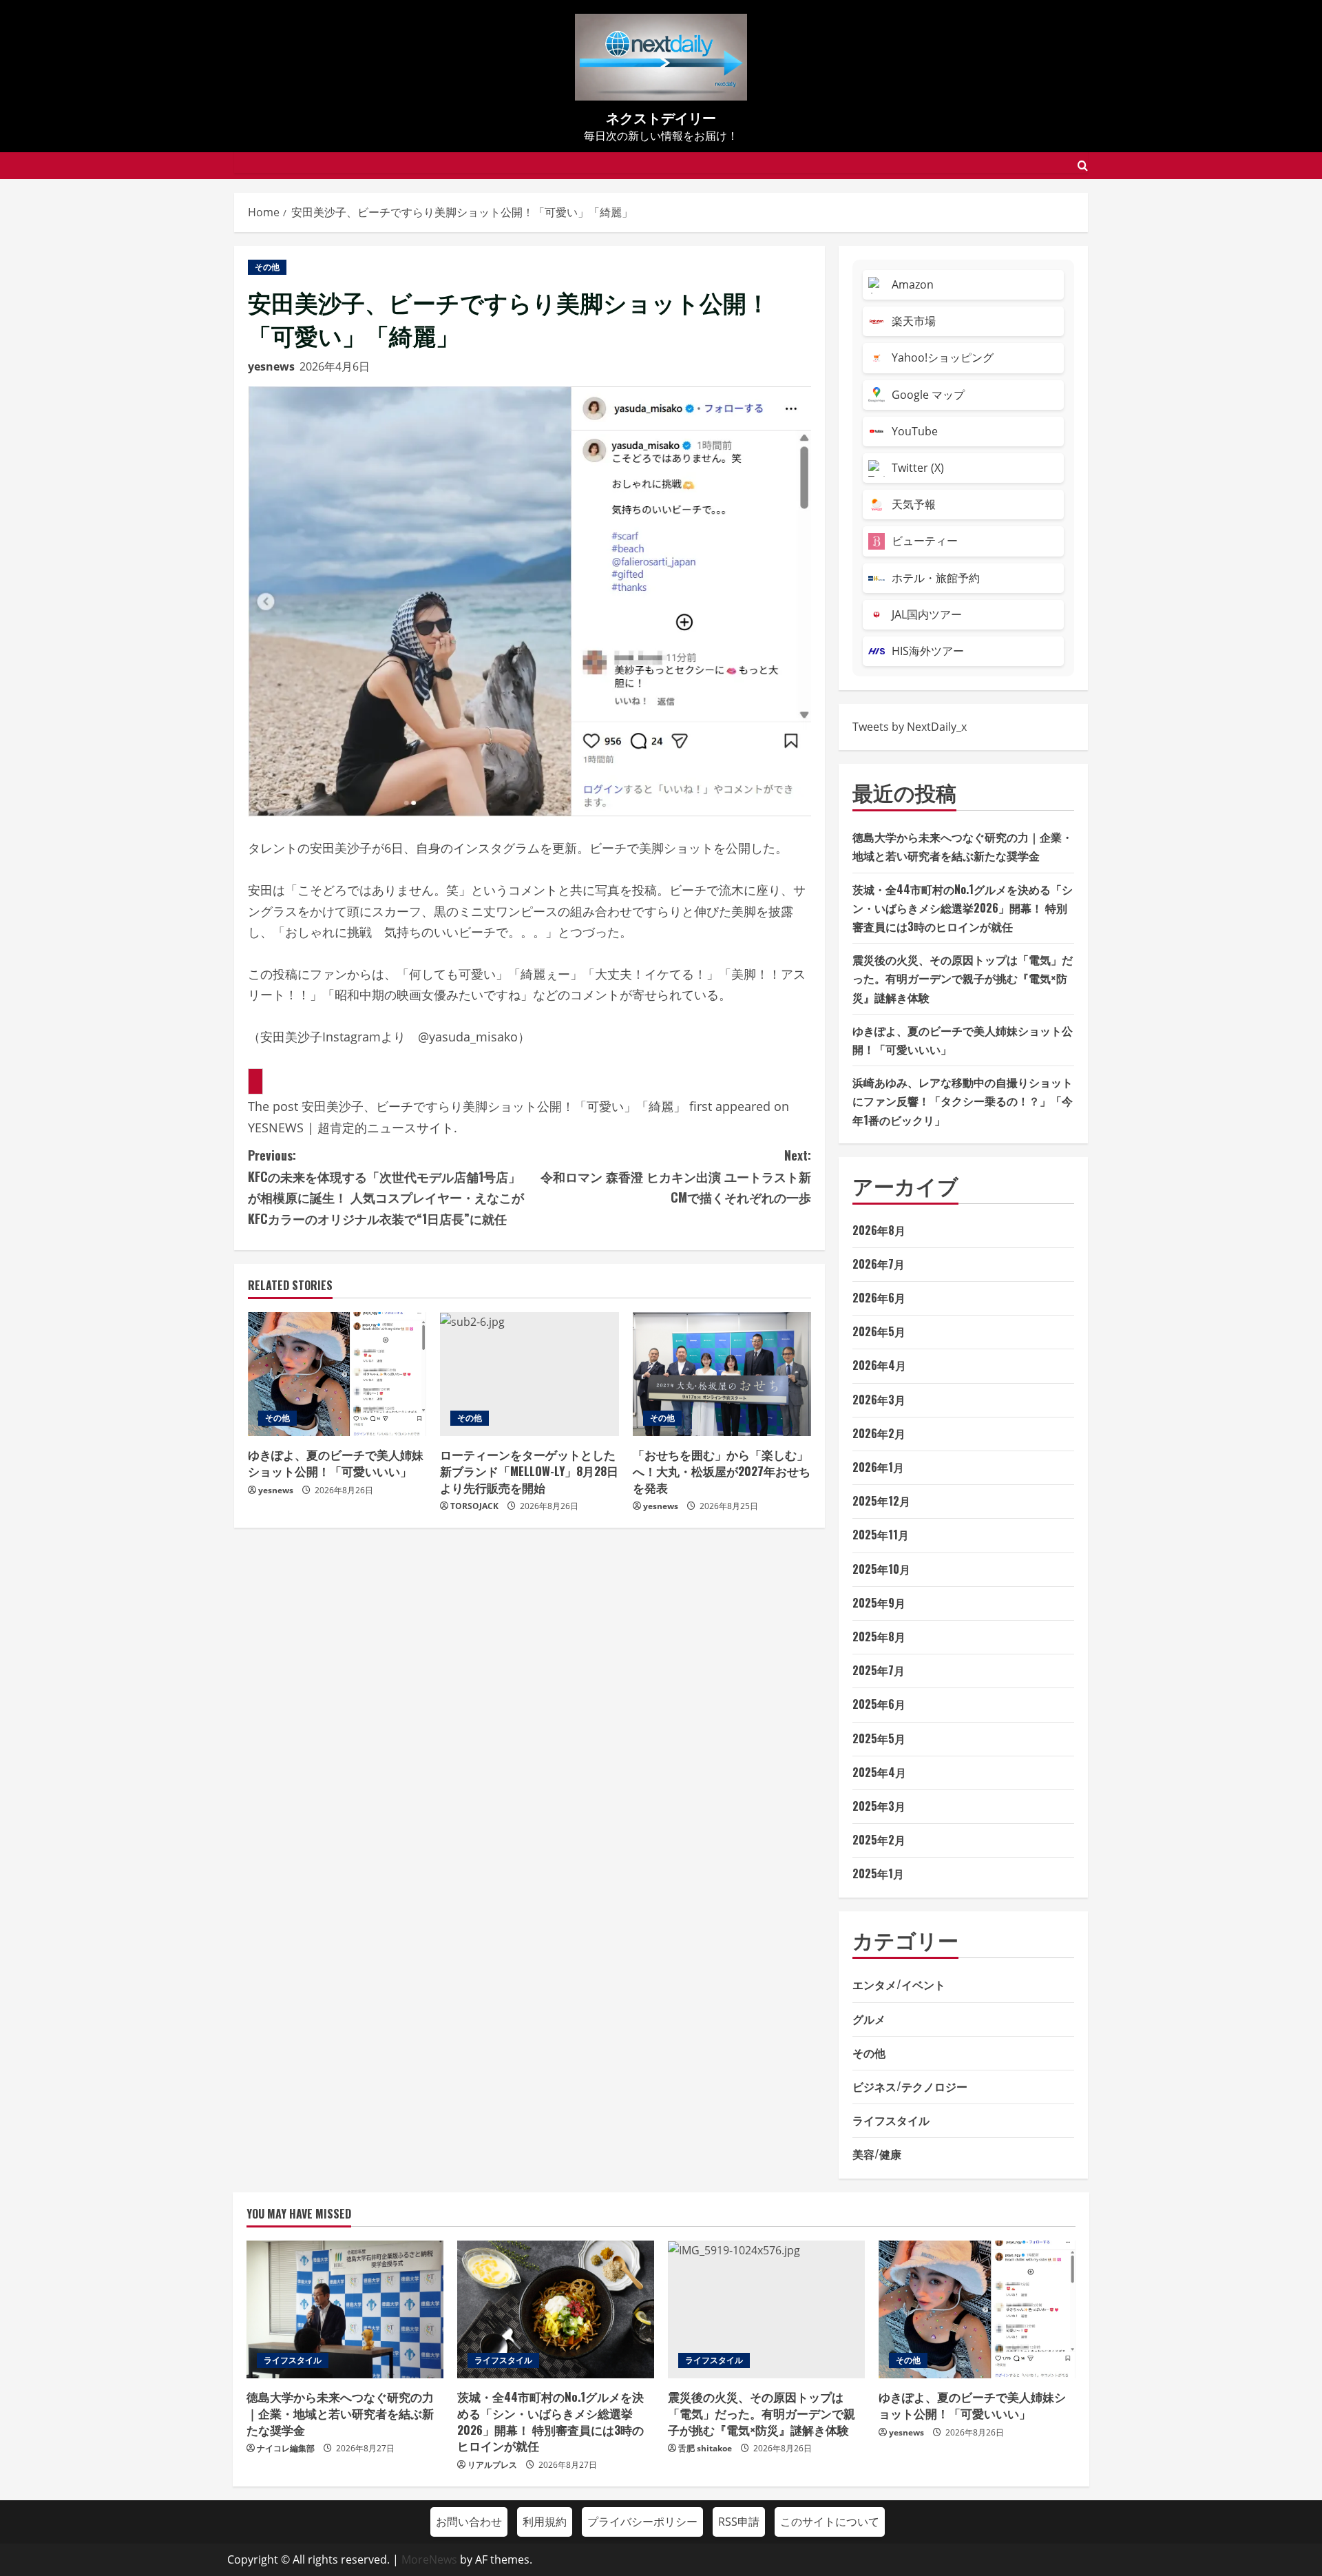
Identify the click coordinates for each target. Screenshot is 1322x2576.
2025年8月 (879, 1637)
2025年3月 (879, 1806)
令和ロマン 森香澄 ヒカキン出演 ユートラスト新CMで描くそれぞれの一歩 (676, 1176)
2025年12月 (881, 1501)
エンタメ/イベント (899, 1984)
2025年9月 (879, 1603)
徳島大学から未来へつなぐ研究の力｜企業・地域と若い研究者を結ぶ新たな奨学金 (340, 2413)
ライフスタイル (891, 2120)
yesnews (271, 366)
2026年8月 (879, 1230)
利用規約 (545, 2522)
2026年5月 (879, 1331)
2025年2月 (879, 1840)
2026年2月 (879, 1433)
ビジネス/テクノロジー (910, 2086)
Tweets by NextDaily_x (910, 727)
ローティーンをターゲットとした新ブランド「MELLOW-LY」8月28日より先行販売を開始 (529, 1471)
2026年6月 (879, 1298)
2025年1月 (878, 1873)
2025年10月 (881, 1569)
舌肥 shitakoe (705, 2448)
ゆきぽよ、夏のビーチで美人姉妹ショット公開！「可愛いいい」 (336, 1463)
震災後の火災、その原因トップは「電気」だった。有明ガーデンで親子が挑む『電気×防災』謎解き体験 (963, 978)
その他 (267, 267)
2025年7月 (879, 1670)
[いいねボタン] (255, 1081)
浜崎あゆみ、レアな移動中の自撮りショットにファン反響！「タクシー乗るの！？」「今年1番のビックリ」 (963, 1101)
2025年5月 (879, 1738)
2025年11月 (881, 1535)
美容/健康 (877, 2154)
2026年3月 (879, 1400)
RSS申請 (739, 2522)
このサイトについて (830, 2522)
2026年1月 (878, 1467)
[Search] (1083, 166)
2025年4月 (879, 1772)
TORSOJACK (474, 1506)
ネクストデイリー (661, 117)
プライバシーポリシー (642, 2522)
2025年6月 (879, 1704)
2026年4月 (879, 1365)
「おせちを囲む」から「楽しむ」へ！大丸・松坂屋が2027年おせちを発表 (722, 1471)
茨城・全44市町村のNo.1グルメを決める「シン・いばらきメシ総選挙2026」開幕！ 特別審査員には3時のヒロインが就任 (963, 908)
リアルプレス (492, 2465)
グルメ (869, 2019)
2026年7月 (879, 1264)
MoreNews (429, 2559)
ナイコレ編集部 (286, 2448)
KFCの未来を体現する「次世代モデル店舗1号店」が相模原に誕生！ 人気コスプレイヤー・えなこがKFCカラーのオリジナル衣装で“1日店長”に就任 (386, 1187)
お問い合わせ (469, 2522)
